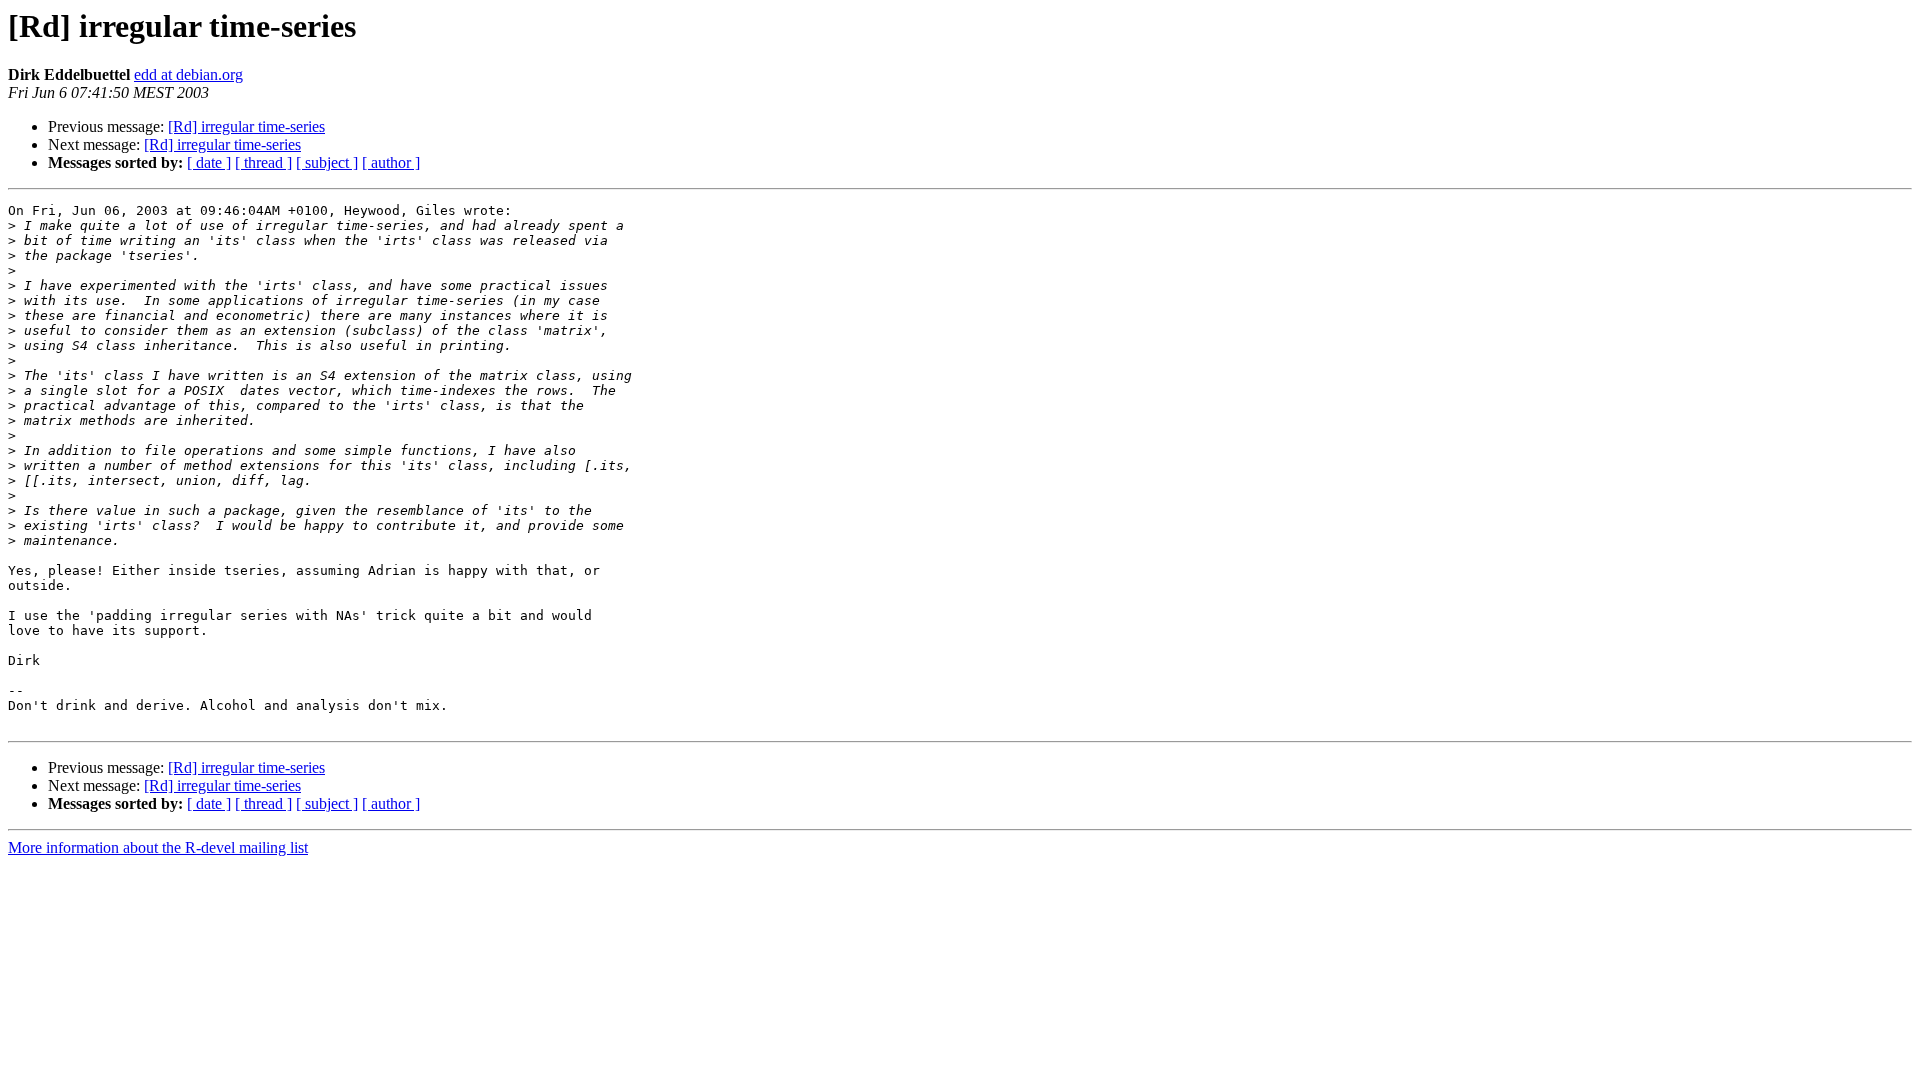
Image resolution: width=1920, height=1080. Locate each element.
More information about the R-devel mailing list (158, 847)
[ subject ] (327, 162)
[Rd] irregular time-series (246, 126)
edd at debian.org (188, 74)
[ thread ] (263, 162)
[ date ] (209, 162)
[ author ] (391, 162)
